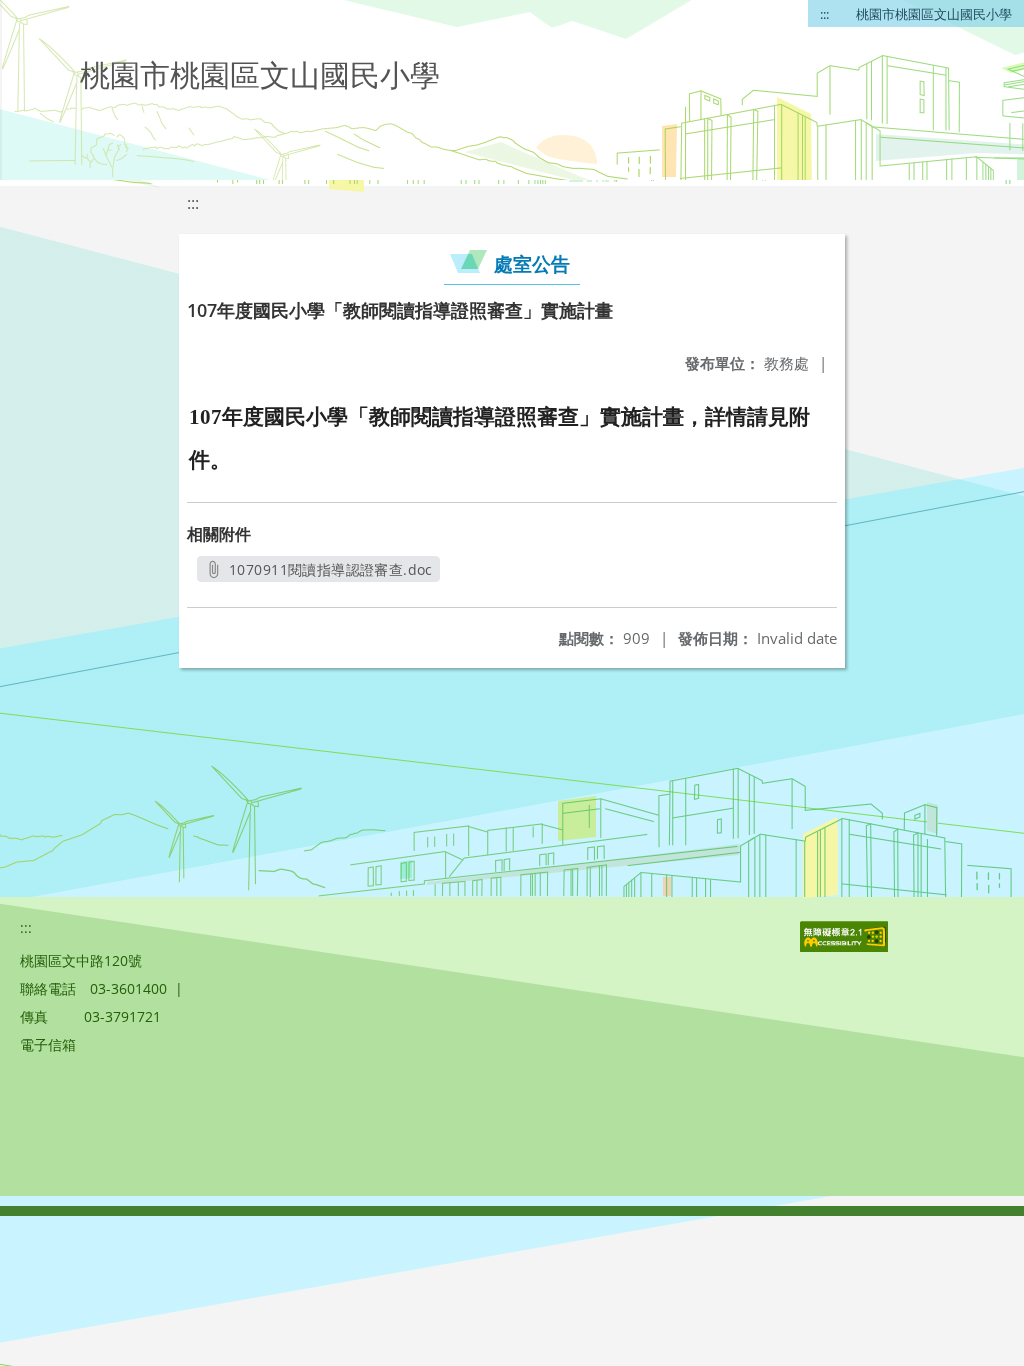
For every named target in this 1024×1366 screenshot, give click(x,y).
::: (824, 14)
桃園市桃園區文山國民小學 (934, 14)
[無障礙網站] (846, 946)
